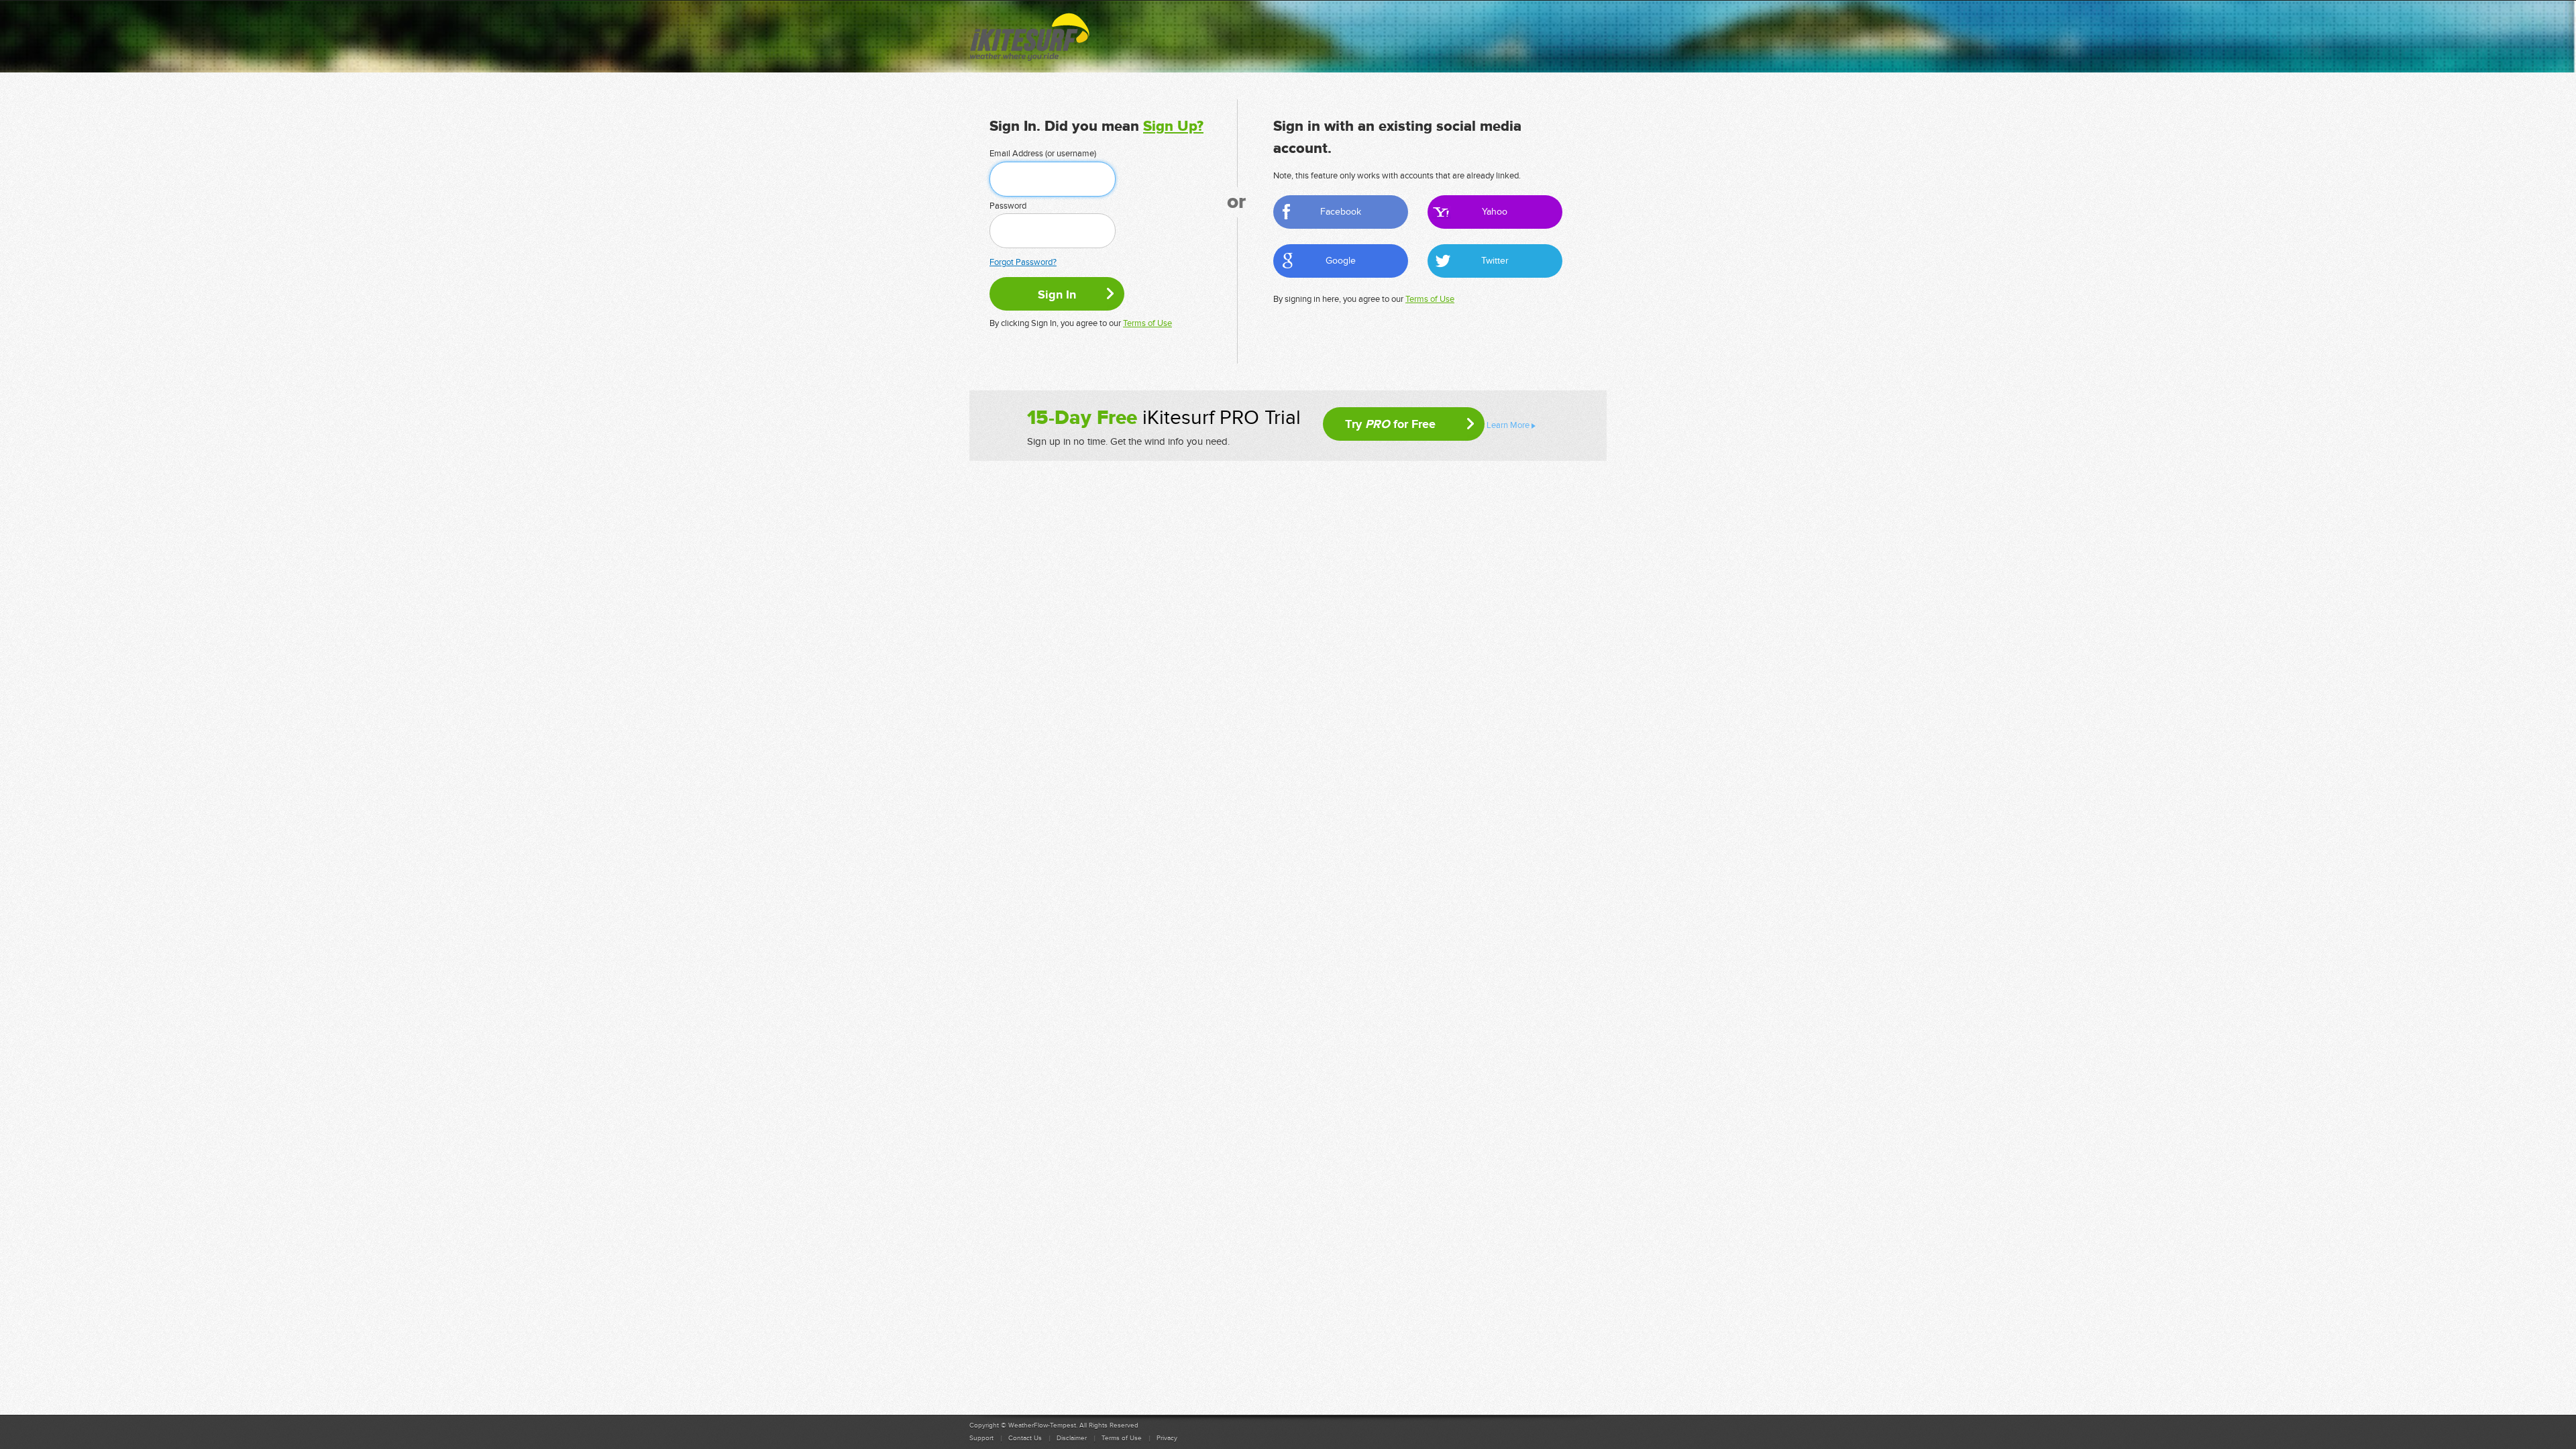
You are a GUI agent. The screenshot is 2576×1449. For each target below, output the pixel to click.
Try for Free (1390, 424)
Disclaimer (1072, 1438)
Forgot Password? (1023, 262)
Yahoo (1495, 212)
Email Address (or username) (1043, 154)
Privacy (1167, 1438)
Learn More (1508, 425)
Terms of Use (1147, 323)
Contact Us (1025, 1438)
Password (1008, 206)
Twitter (1495, 261)
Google (1341, 261)
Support (981, 1438)
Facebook (1341, 212)
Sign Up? (1173, 126)
